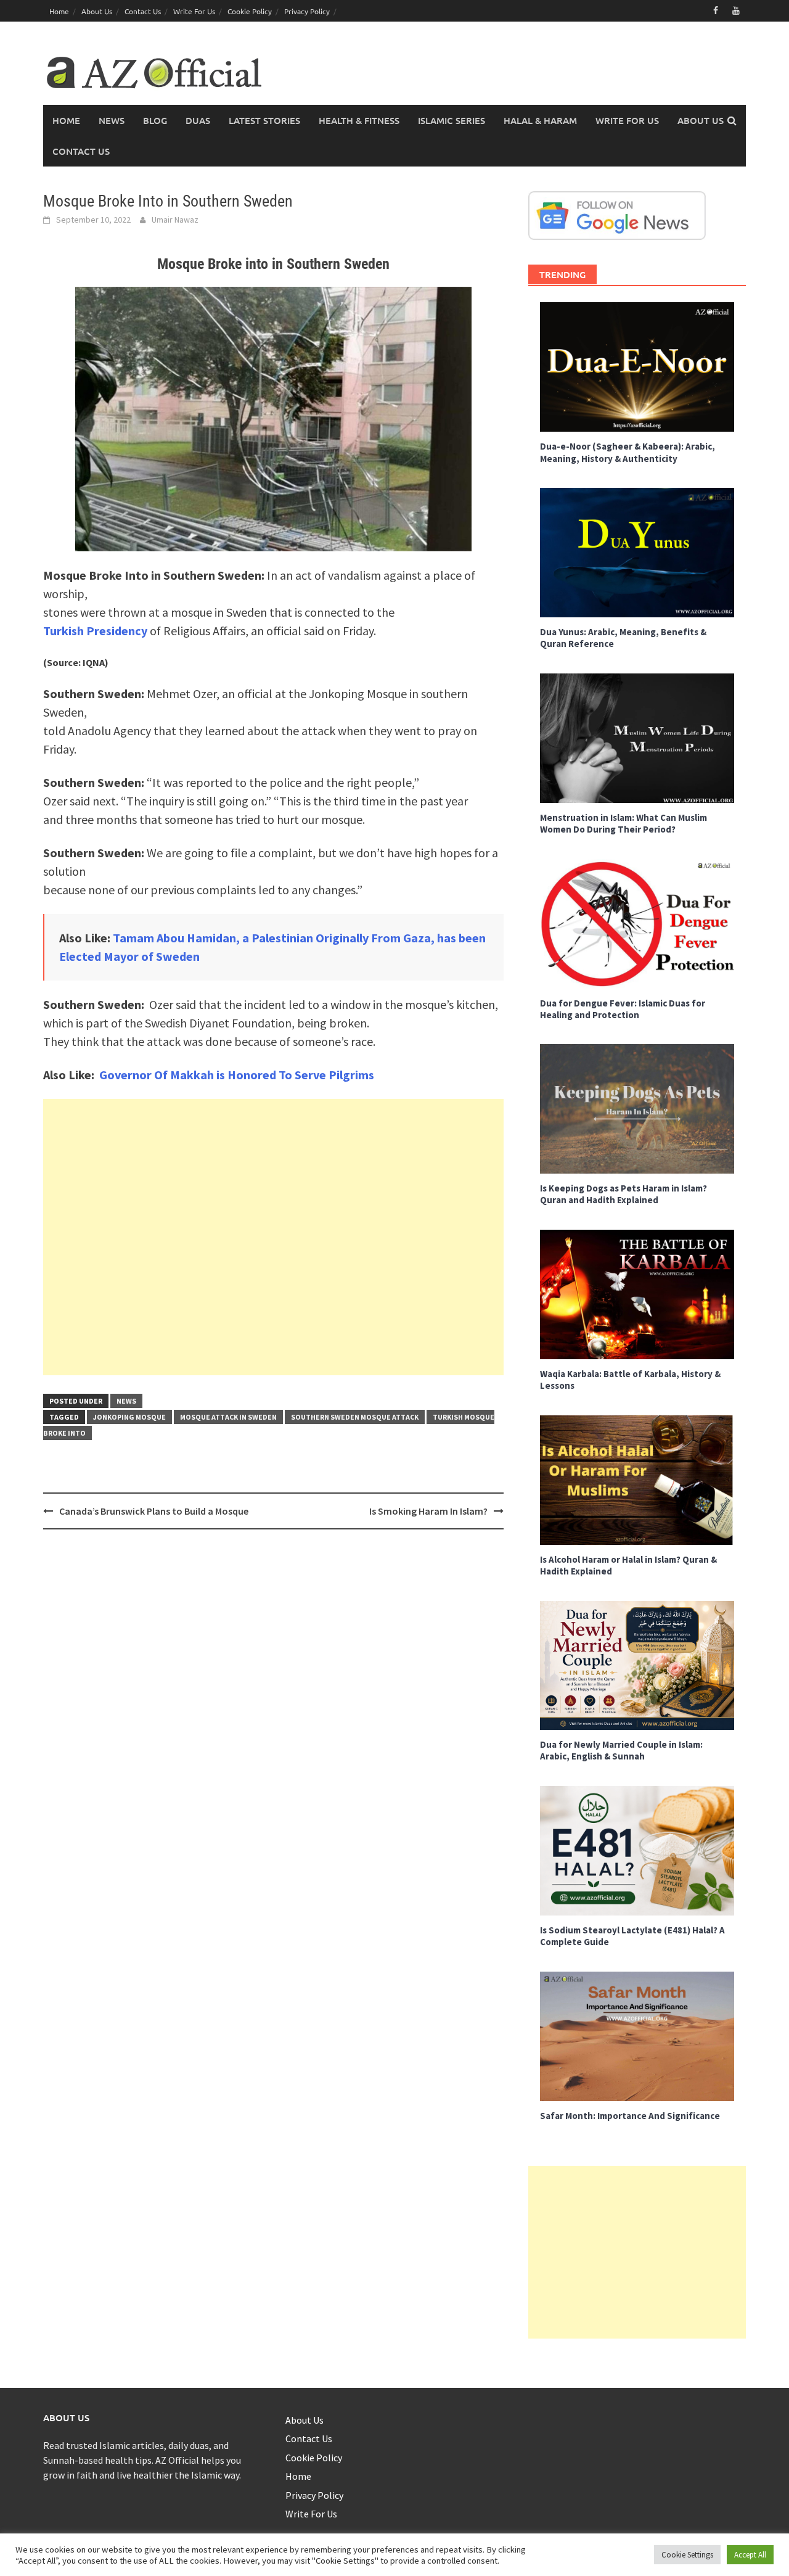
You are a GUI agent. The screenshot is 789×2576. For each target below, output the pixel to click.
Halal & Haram (540, 120)
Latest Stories (264, 120)
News (112, 120)
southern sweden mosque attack (355, 1417)
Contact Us (143, 11)
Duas (198, 120)
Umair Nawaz (175, 220)
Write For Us (194, 11)
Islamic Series (452, 120)
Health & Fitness (359, 120)
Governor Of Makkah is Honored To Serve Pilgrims (237, 1075)
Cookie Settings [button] (687, 2555)
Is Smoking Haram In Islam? (428, 1511)
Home (59, 11)
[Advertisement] (273, 1237)
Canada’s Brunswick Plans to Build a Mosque (154, 1511)
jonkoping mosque (129, 1417)
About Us (97, 11)
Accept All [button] (750, 2555)
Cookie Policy (250, 11)
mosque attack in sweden (228, 1417)
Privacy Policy (307, 11)
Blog (155, 120)
